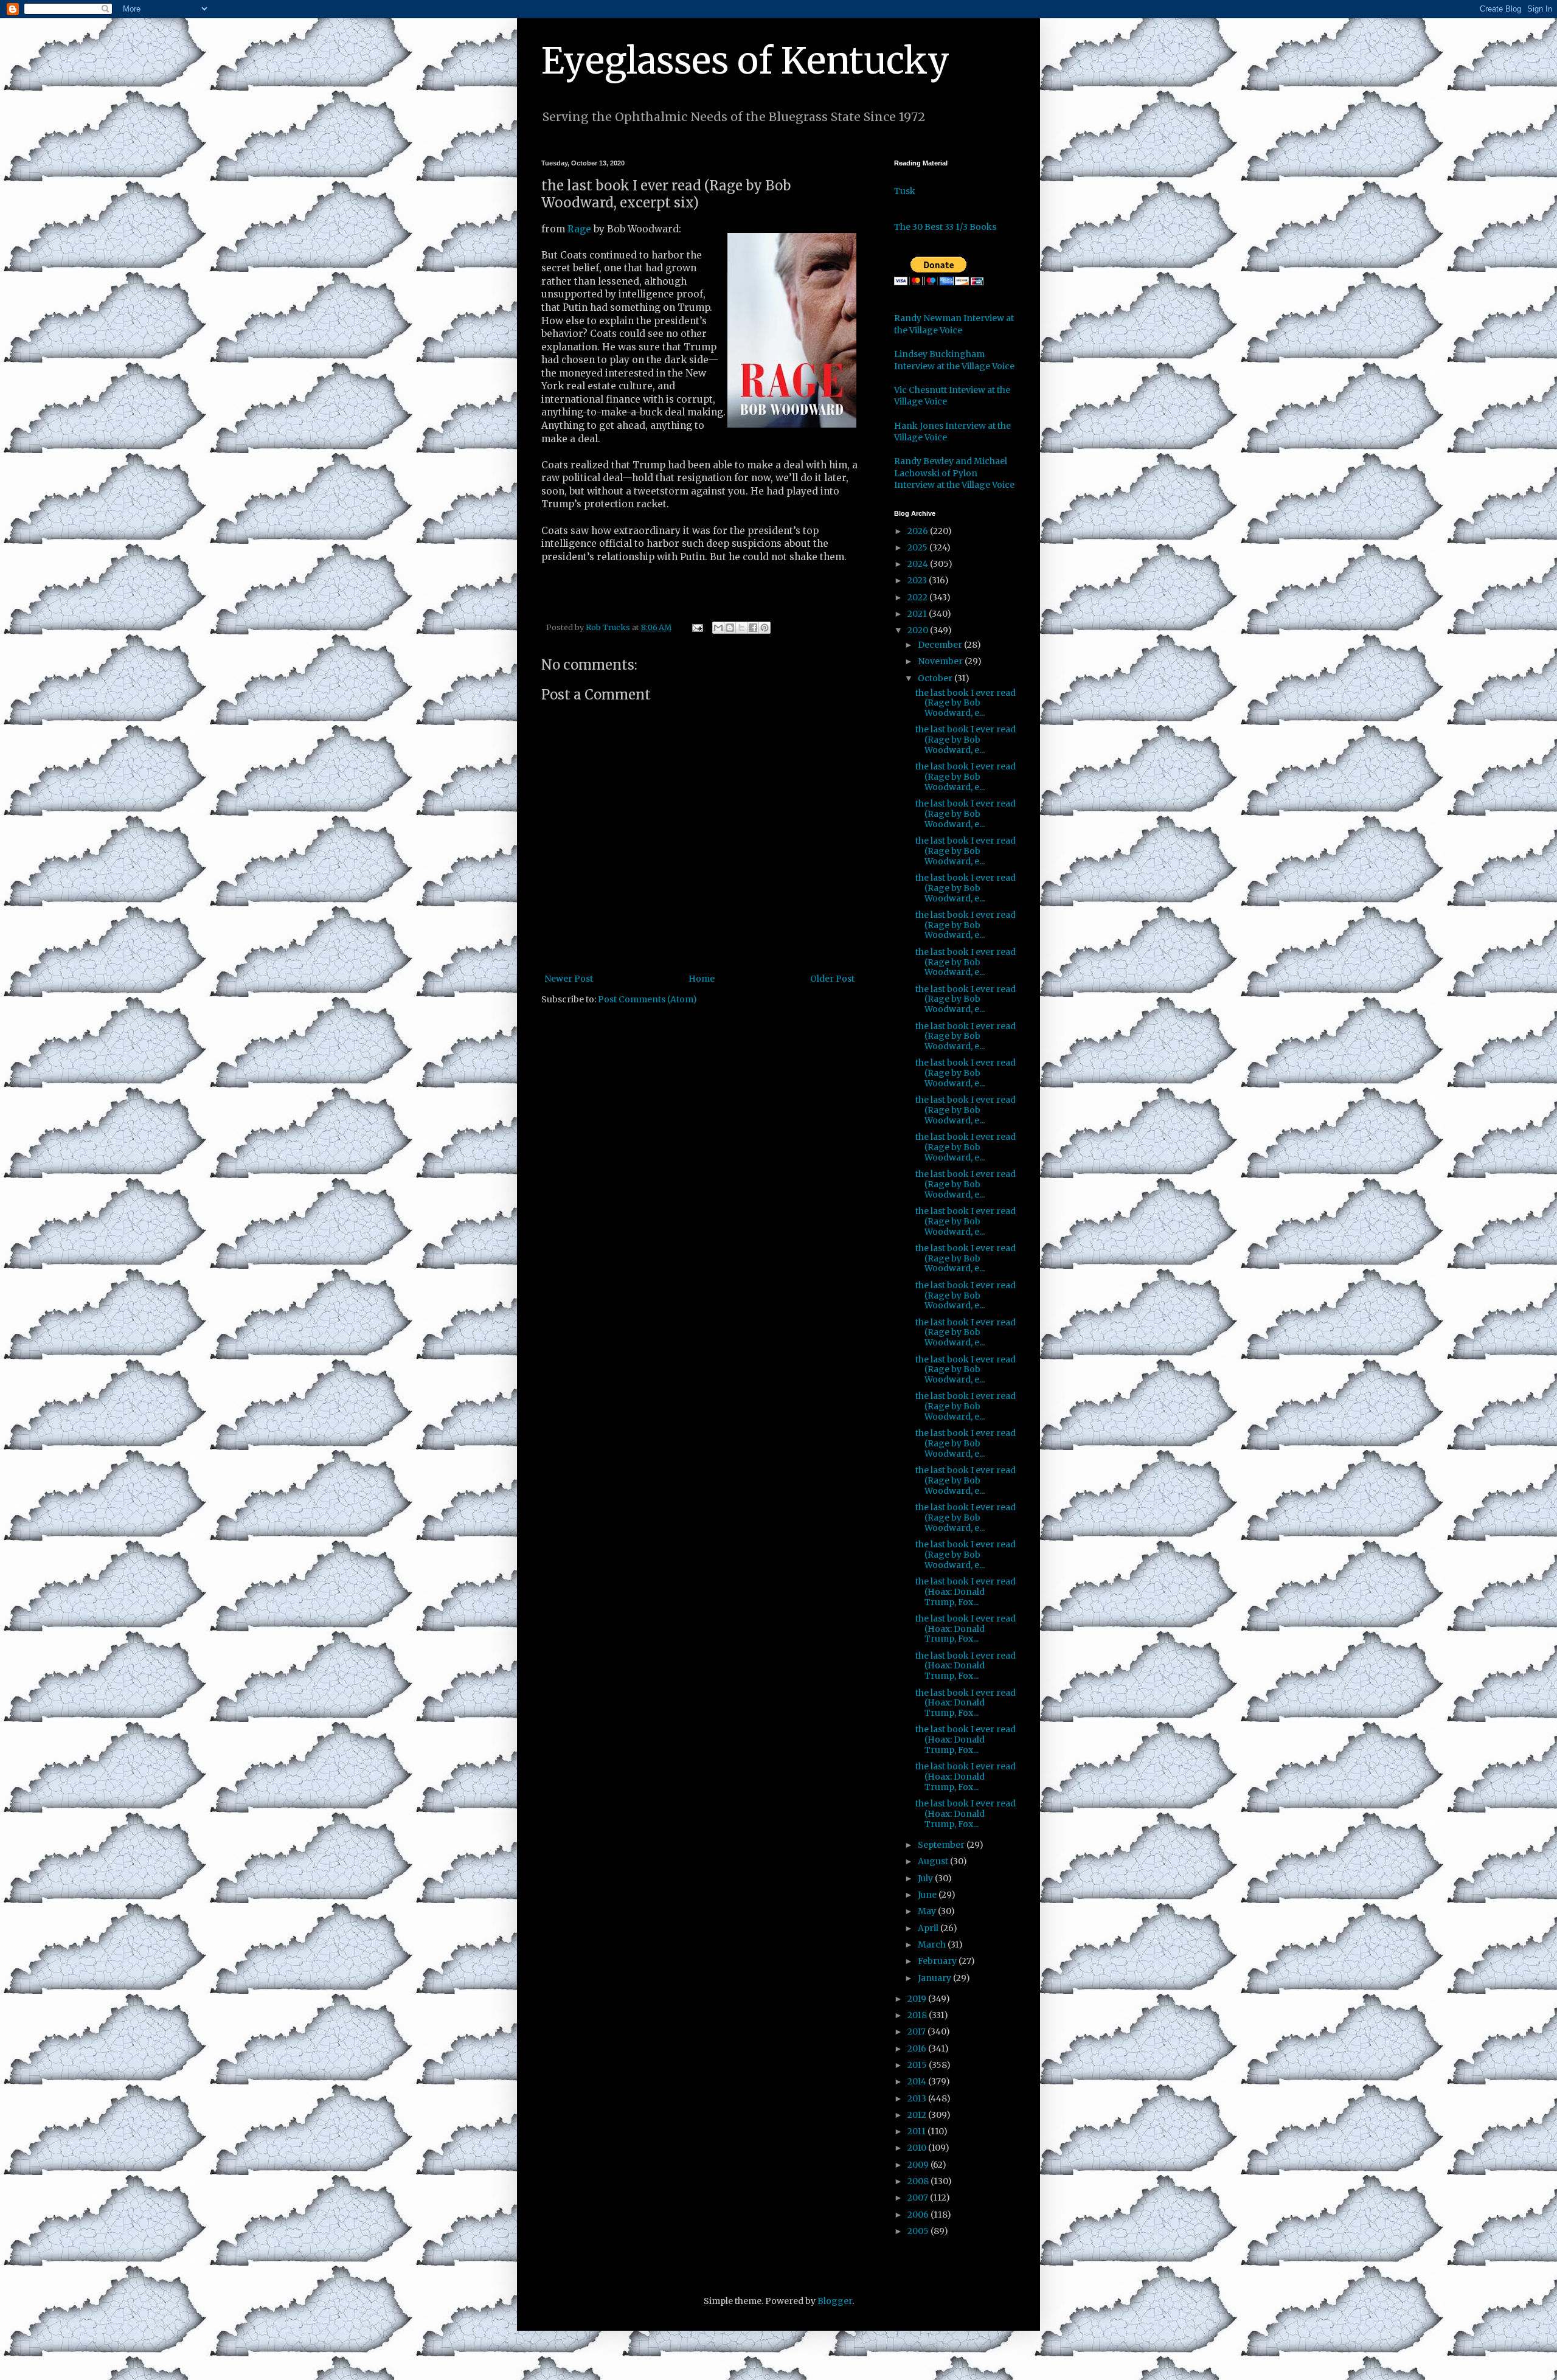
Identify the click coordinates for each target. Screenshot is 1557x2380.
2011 (917, 2131)
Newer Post (569, 979)
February (938, 1961)
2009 (919, 2165)
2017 (917, 2031)
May (928, 1911)
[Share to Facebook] (753, 628)
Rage (579, 229)
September (942, 1845)
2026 (919, 531)
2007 (919, 2198)
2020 (919, 630)
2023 (918, 580)
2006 (919, 2215)
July (926, 1878)
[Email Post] (697, 627)
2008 (919, 2181)
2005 (919, 2231)
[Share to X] (741, 628)
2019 (918, 1999)
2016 (918, 2049)
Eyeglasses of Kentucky (745, 61)
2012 (918, 2115)
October (936, 678)
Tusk (905, 191)
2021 (918, 614)
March (933, 1945)
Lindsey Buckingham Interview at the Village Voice (954, 360)
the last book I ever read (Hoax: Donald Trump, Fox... (966, 1592)
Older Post (832, 979)
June (928, 1895)
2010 (918, 2148)
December (941, 645)
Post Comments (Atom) (647, 999)
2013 (918, 2098)
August (934, 1861)
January (935, 1978)
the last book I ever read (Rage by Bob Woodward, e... (966, 703)
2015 (918, 2065)
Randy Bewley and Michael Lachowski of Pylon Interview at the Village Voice (954, 473)
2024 (919, 564)
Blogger (835, 2301)
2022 (918, 597)
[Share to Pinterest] (765, 628)
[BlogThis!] (730, 628)
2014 (918, 2081)
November (941, 661)
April (929, 1928)
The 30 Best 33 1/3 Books (945, 227)
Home (702, 979)
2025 (918, 547)
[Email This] (718, 628)
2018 (918, 2015)
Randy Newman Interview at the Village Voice (954, 324)
